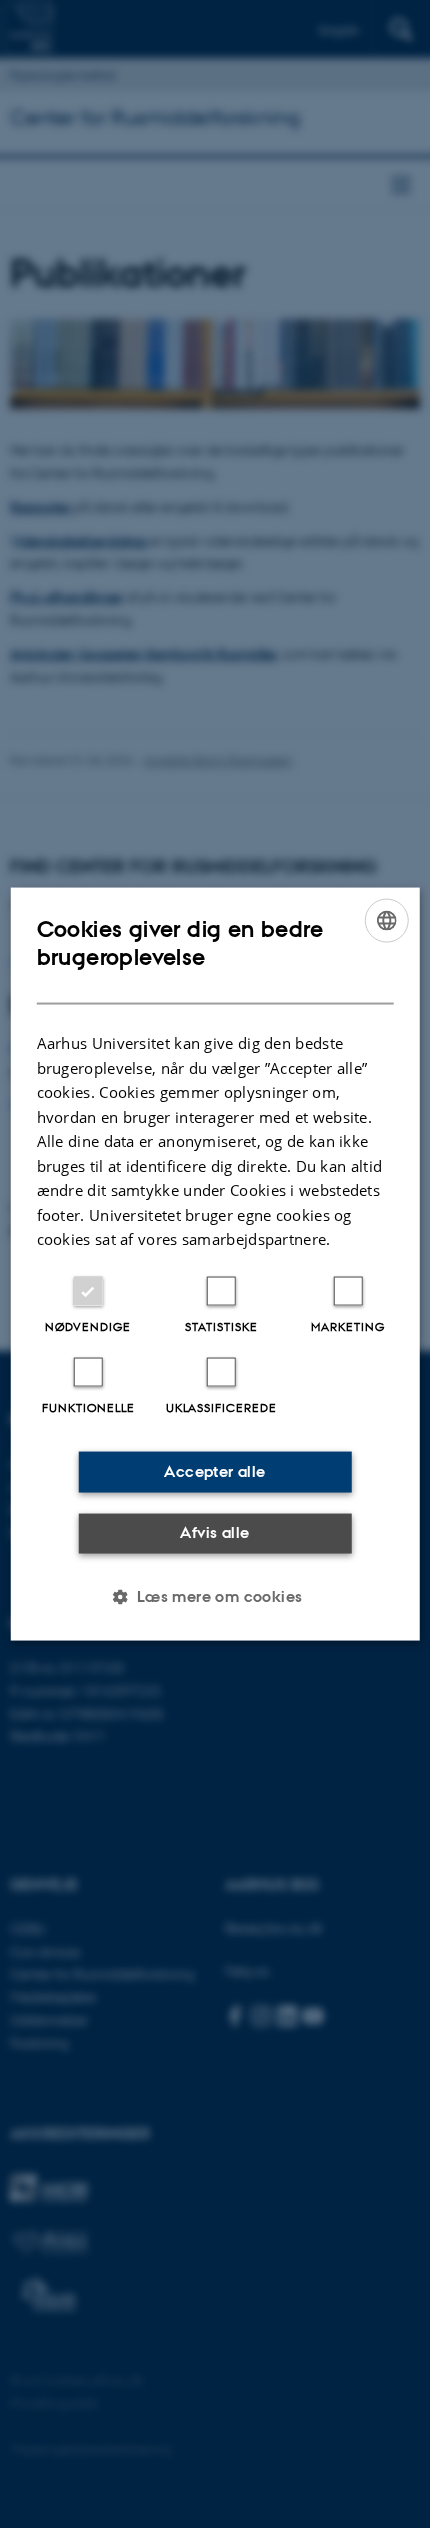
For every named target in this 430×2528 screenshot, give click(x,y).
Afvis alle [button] (214, 1532)
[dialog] (215, 1264)
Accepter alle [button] (214, 1471)
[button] (214, 1596)
